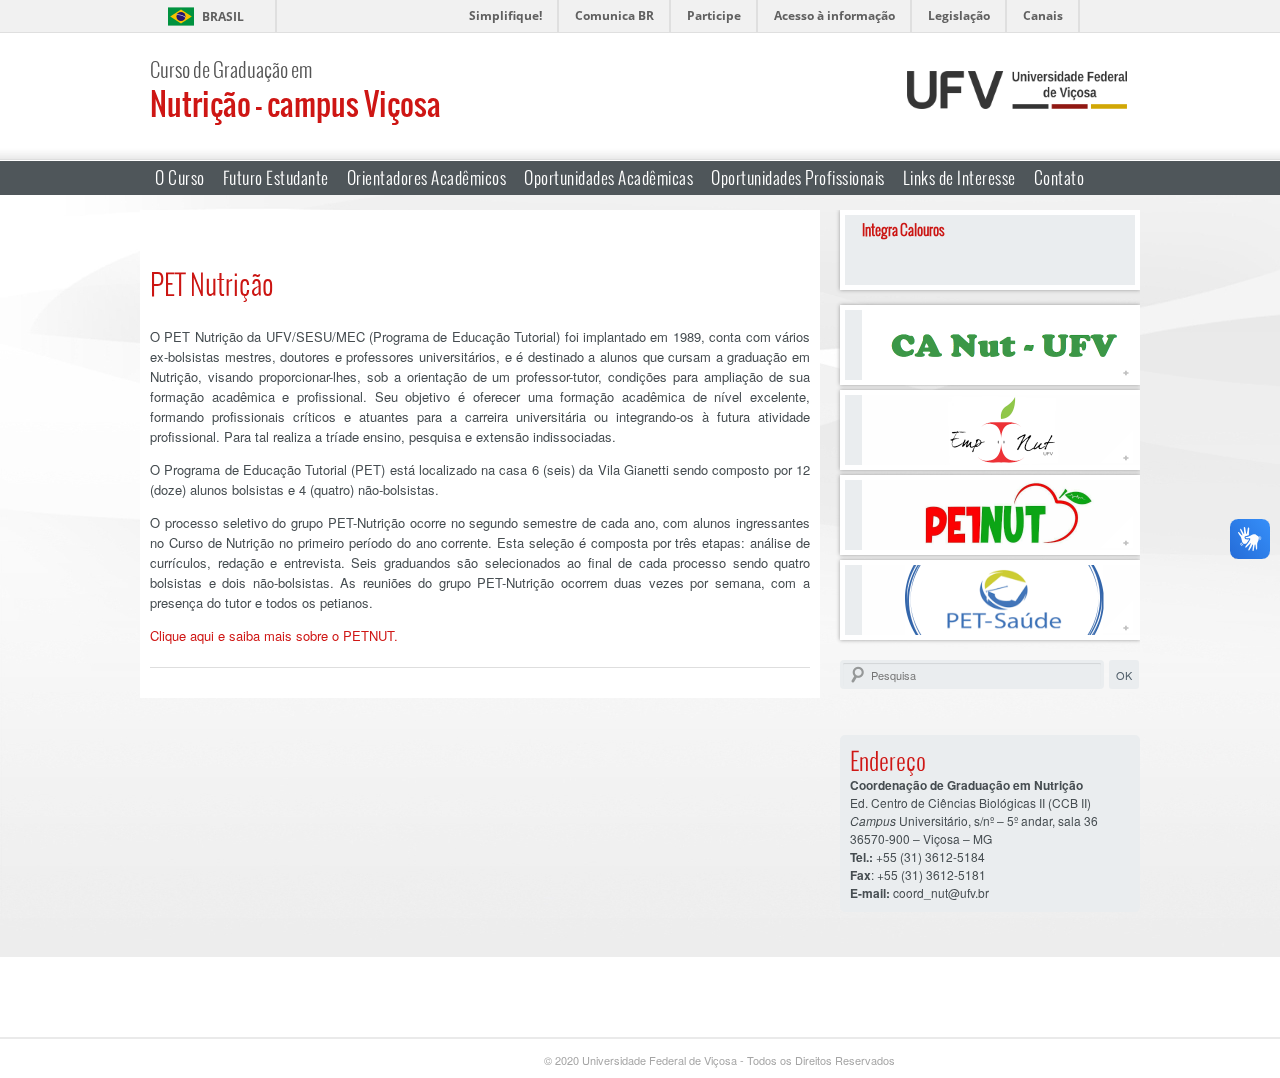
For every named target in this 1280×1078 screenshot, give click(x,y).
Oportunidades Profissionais (798, 177)
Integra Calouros (903, 229)
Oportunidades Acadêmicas (608, 177)
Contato (1059, 177)
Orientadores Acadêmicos (427, 177)
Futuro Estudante (276, 177)
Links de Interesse (959, 177)
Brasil (223, 16)
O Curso (180, 177)
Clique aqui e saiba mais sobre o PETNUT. (274, 635)
